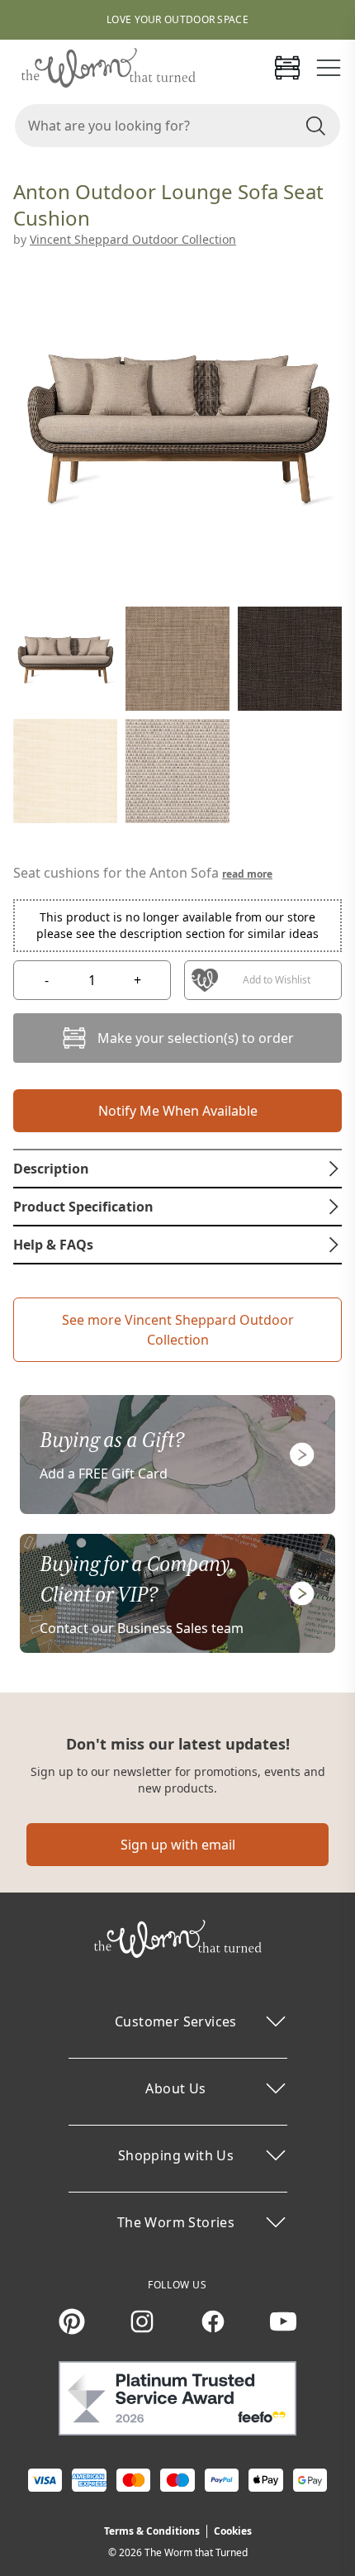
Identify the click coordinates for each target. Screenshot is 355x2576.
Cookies (233, 2531)
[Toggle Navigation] (329, 68)
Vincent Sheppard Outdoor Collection (133, 239)
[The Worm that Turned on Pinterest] (72, 2321)
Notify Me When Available (178, 1111)
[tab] (177, 1169)
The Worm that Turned (196, 2552)
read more (247, 874)
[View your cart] (287, 68)
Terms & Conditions (152, 2531)
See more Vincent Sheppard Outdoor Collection (178, 1330)
